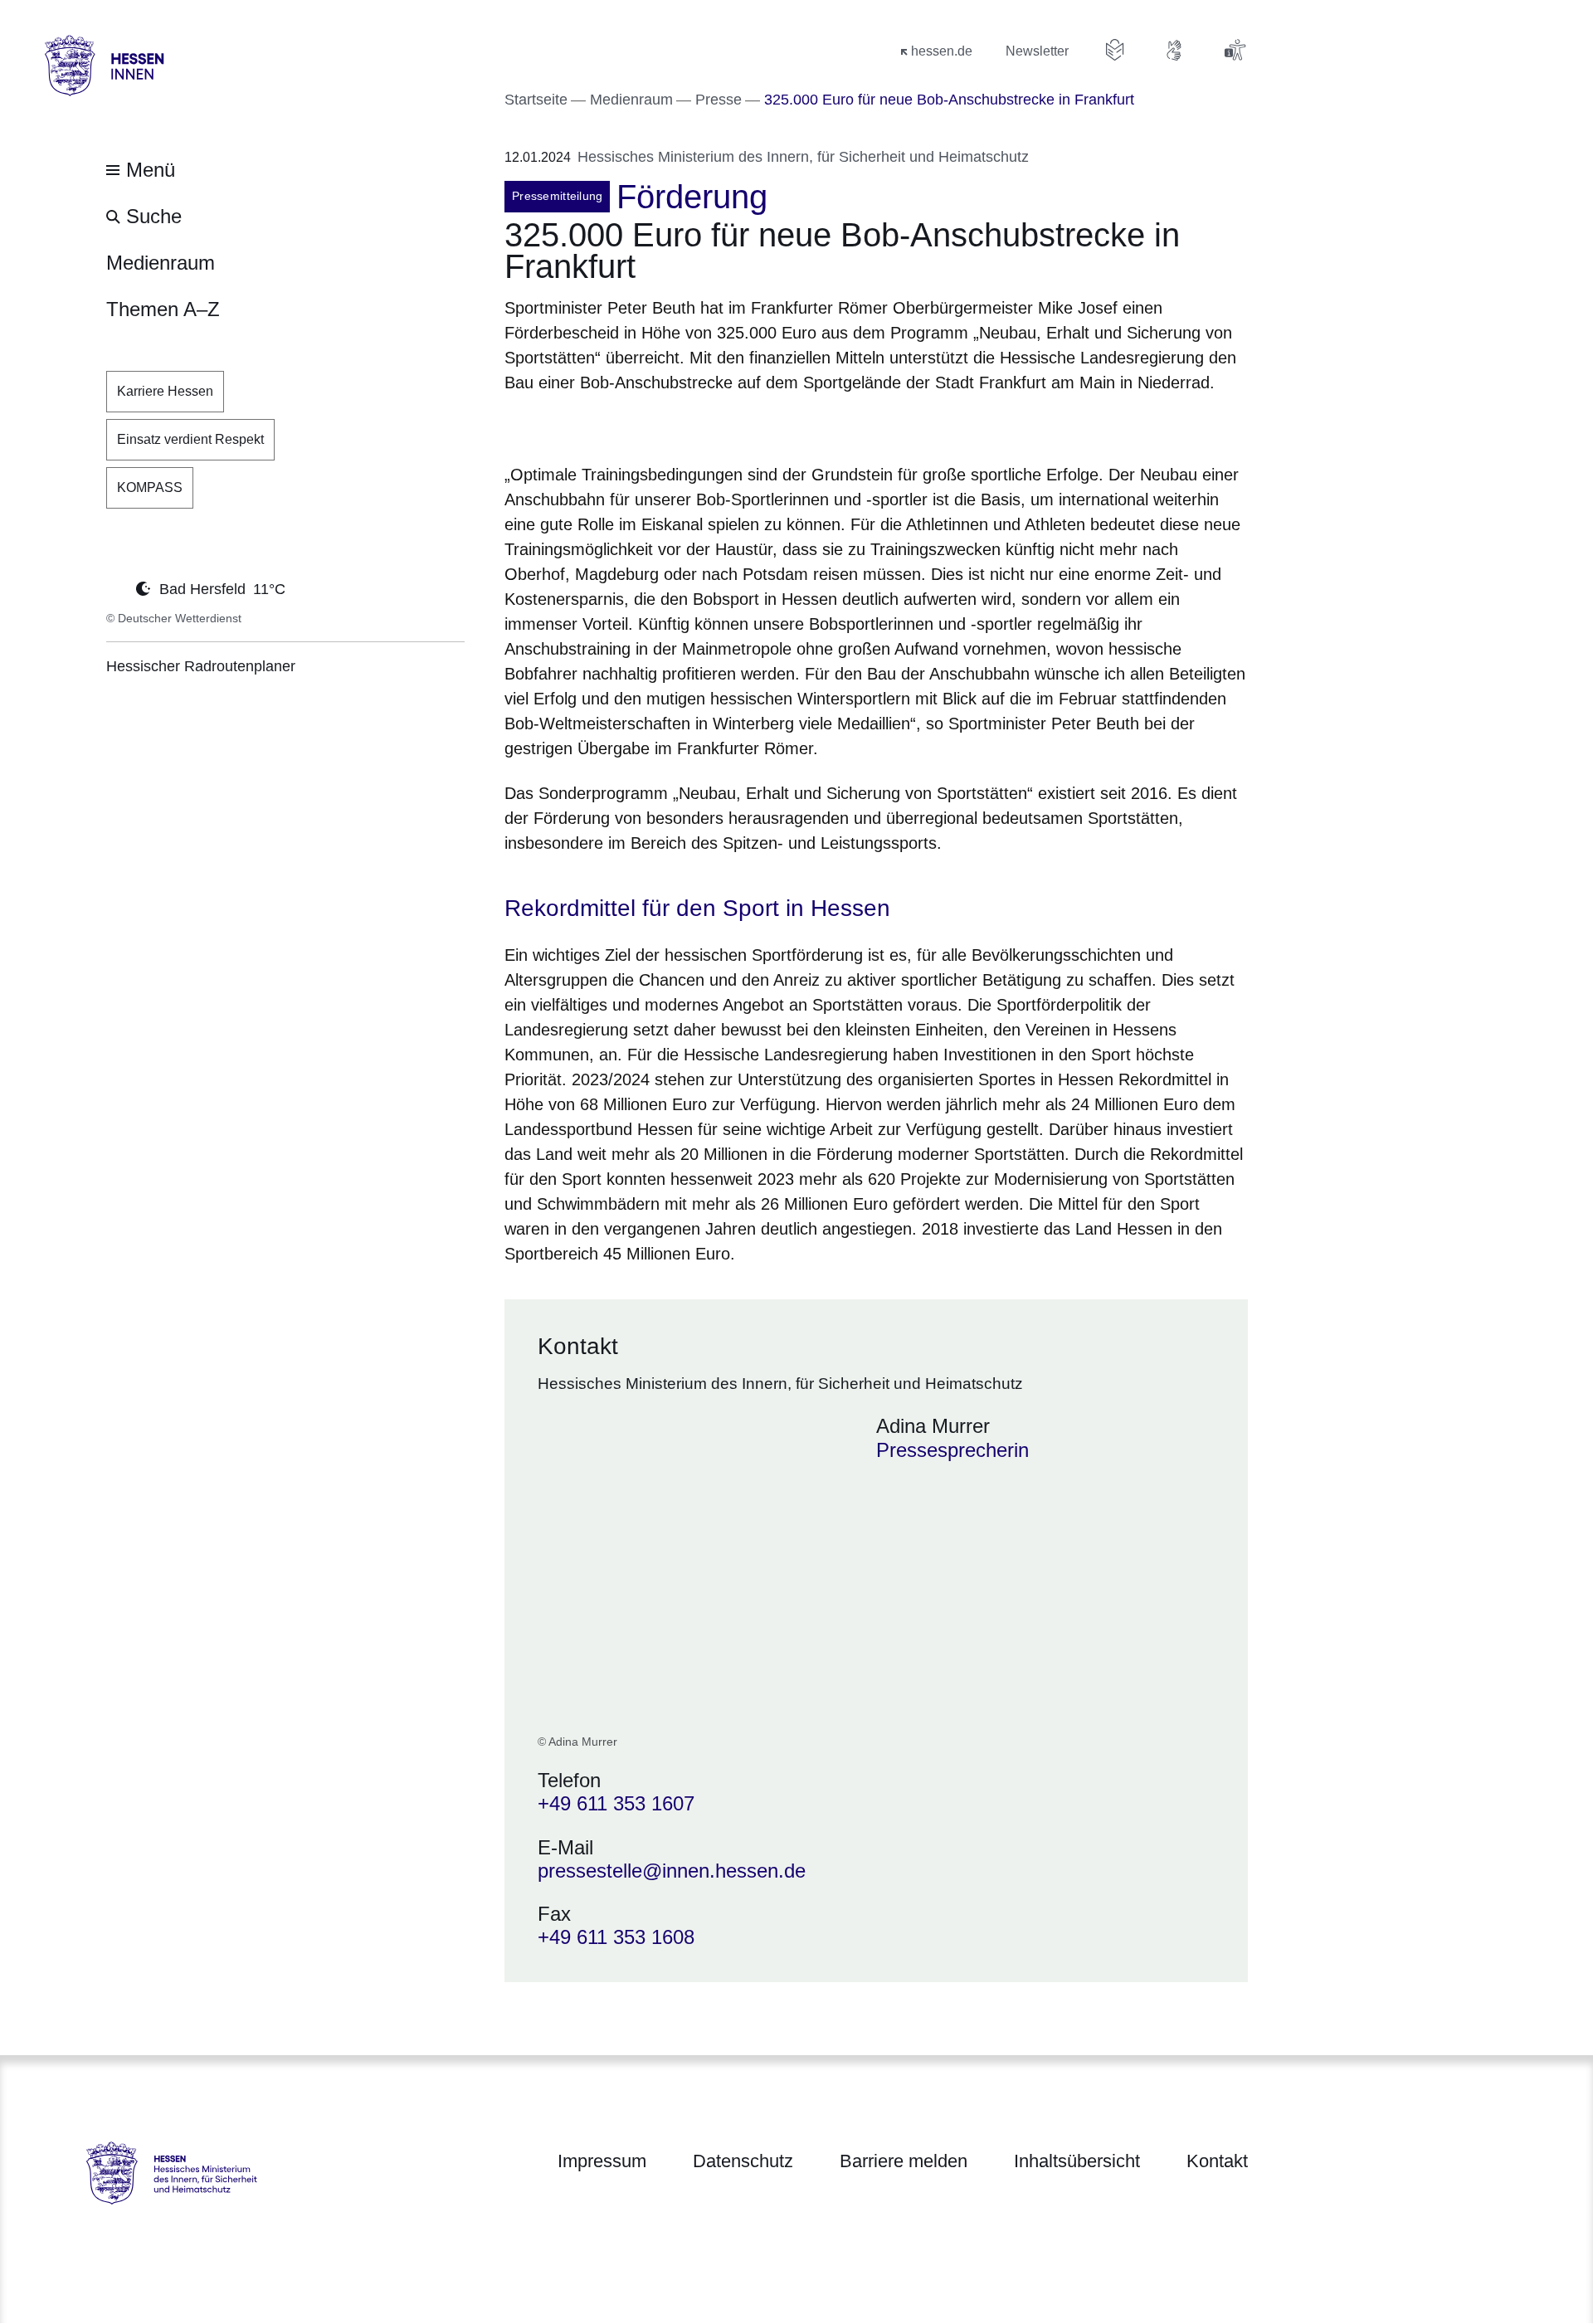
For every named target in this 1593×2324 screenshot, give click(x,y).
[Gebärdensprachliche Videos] (1175, 50)
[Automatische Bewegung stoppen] (115, 587)
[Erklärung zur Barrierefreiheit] (1235, 50)
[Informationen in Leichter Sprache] (1115, 50)
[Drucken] (647, 425)
